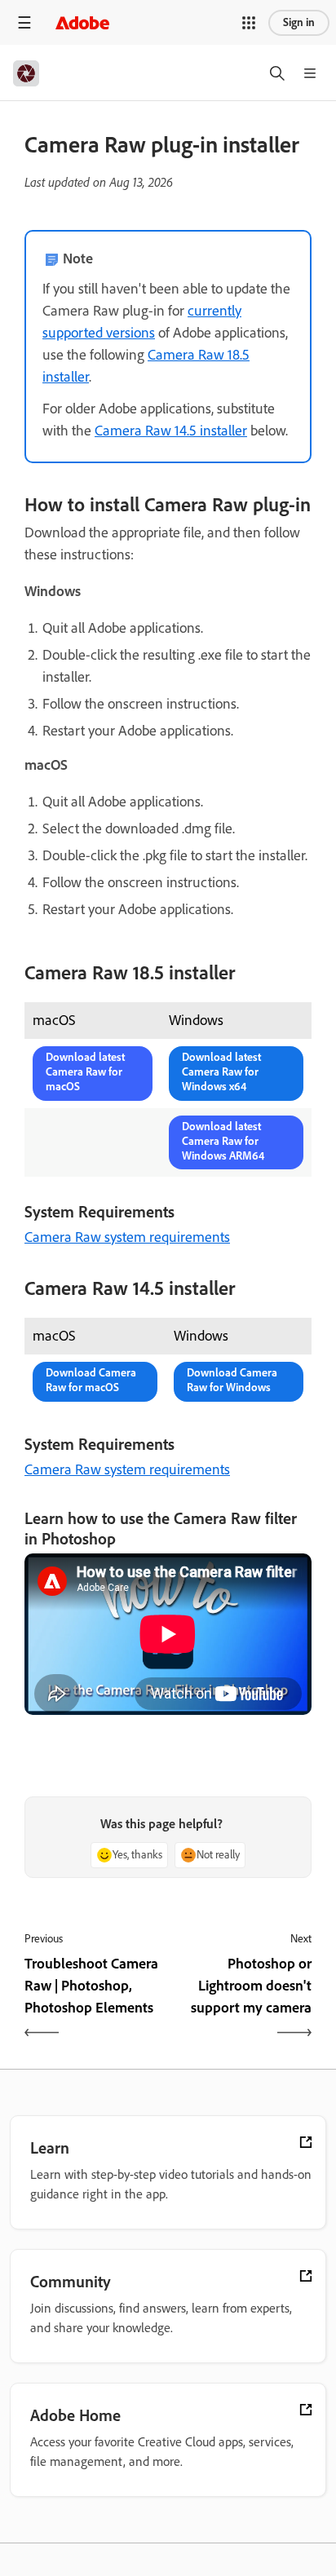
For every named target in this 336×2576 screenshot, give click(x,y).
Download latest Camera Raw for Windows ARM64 (223, 1141)
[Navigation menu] (24, 22)
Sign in (299, 22)
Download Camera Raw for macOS (91, 1380)
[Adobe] (82, 22)
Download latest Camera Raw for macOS (85, 1072)
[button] (249, 23)
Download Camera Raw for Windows (232, 1380)
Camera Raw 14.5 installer (171, 431)
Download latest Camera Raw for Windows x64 (221, 1072)
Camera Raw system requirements (127, 1237)
